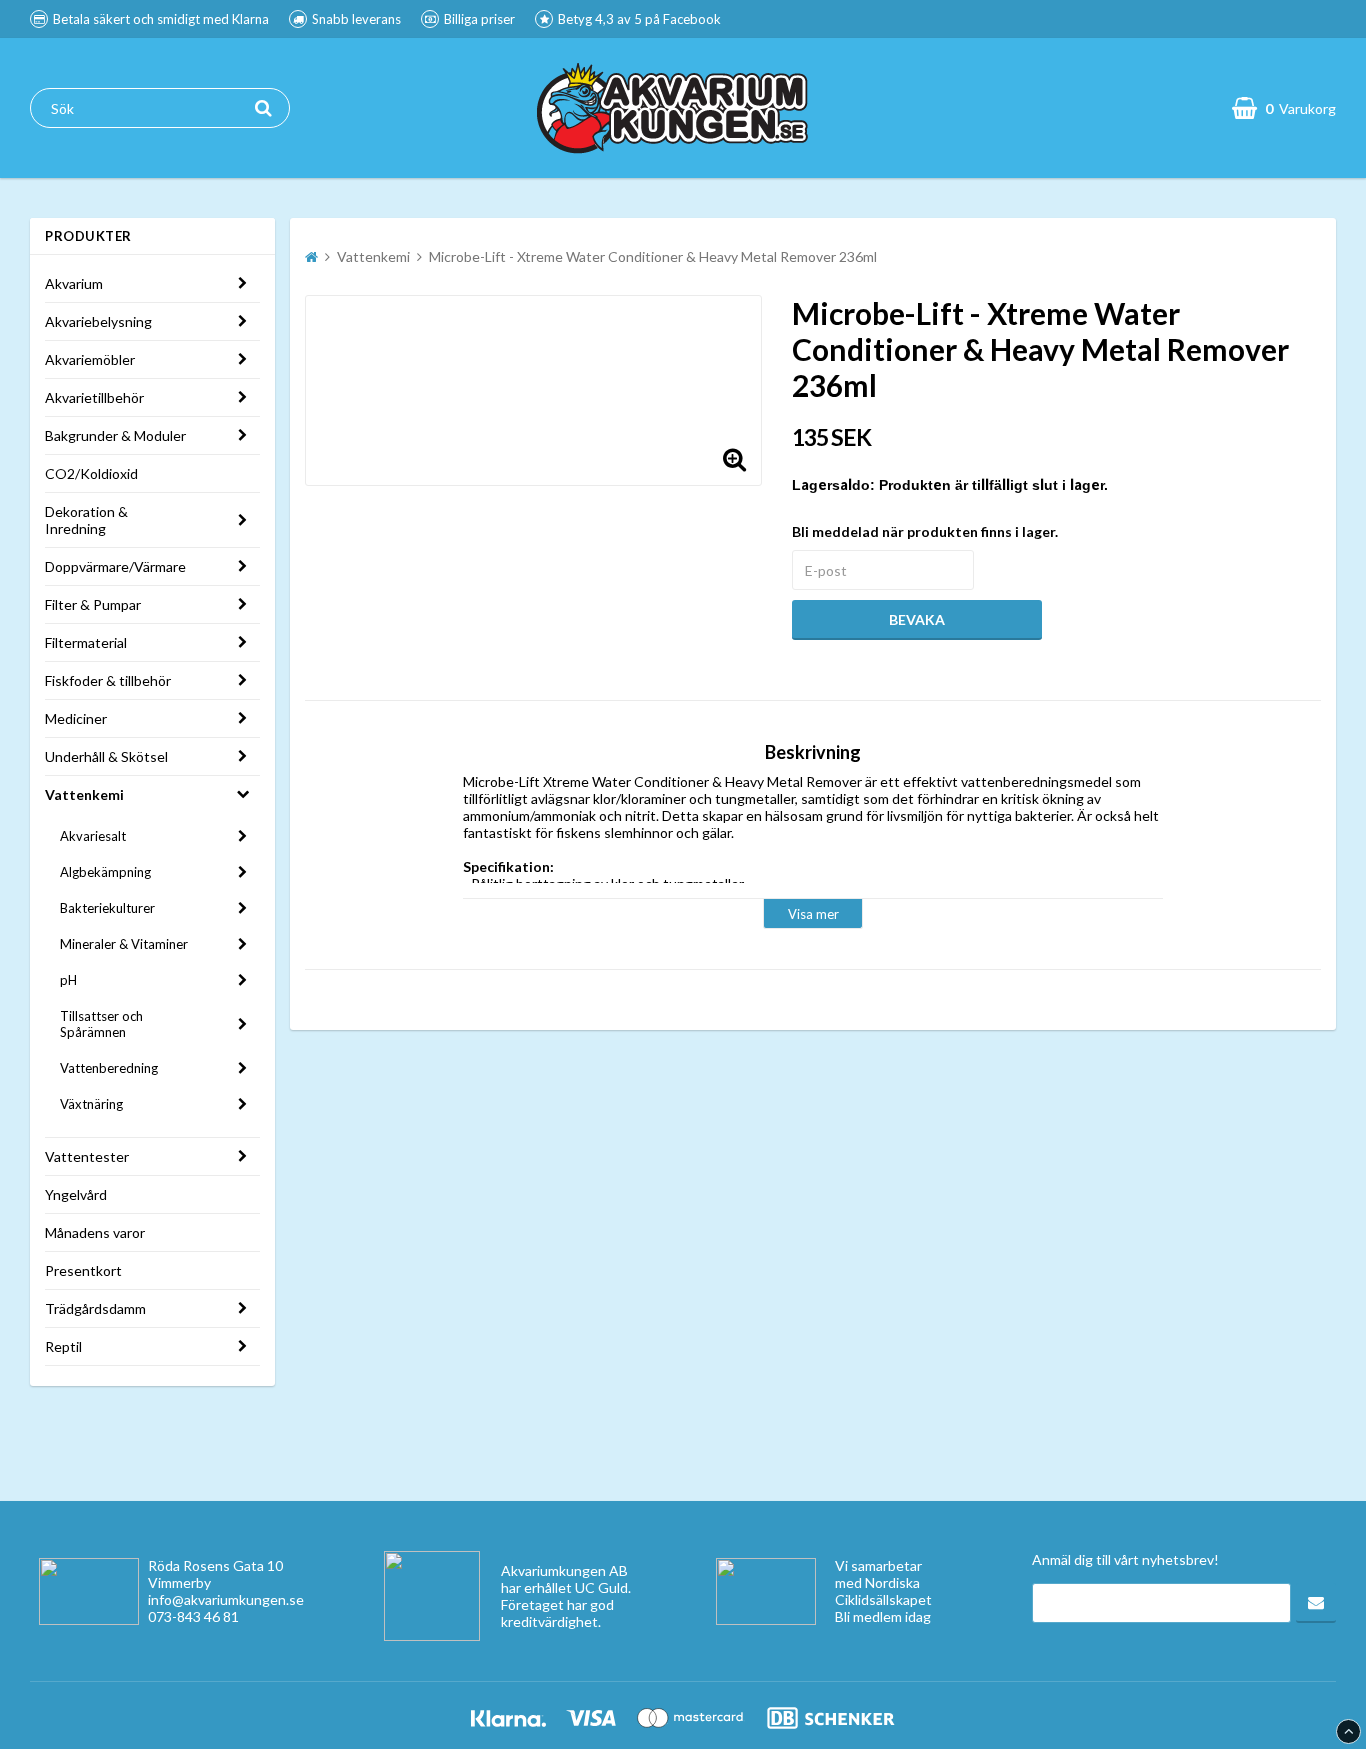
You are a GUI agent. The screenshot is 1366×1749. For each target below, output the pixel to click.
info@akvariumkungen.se (226, 1599)
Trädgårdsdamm (95, 1308)
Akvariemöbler (90, 359)
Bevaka (917, 619)
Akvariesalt (93, 836)
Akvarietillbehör (94, 397)
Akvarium (74, 283)
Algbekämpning (105, 872)
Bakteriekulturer (107, 908)
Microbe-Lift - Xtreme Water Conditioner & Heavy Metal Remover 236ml (653, 256)
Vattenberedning (109, 1068)
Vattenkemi (84, 794)
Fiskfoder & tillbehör (108, 680)
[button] (734, 458)
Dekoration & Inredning (86, 520)
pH (68, 980)
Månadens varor (95, 1232)
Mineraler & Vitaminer (124, 944)
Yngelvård (76, 1194)
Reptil (63, 1346)
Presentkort (83, 1270)
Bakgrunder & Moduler (115, 435)
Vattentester (87, 1156)
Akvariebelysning (98, 321)
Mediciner (76, 718)
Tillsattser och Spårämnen (101, 1024)
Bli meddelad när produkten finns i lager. (925, 531)
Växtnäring (91, 1104)
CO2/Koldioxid (91, 473)
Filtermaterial (86, 642)
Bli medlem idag (883, 1616)
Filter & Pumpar (93, 604)
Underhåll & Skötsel (106, 756)
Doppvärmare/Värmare (115, 566)
